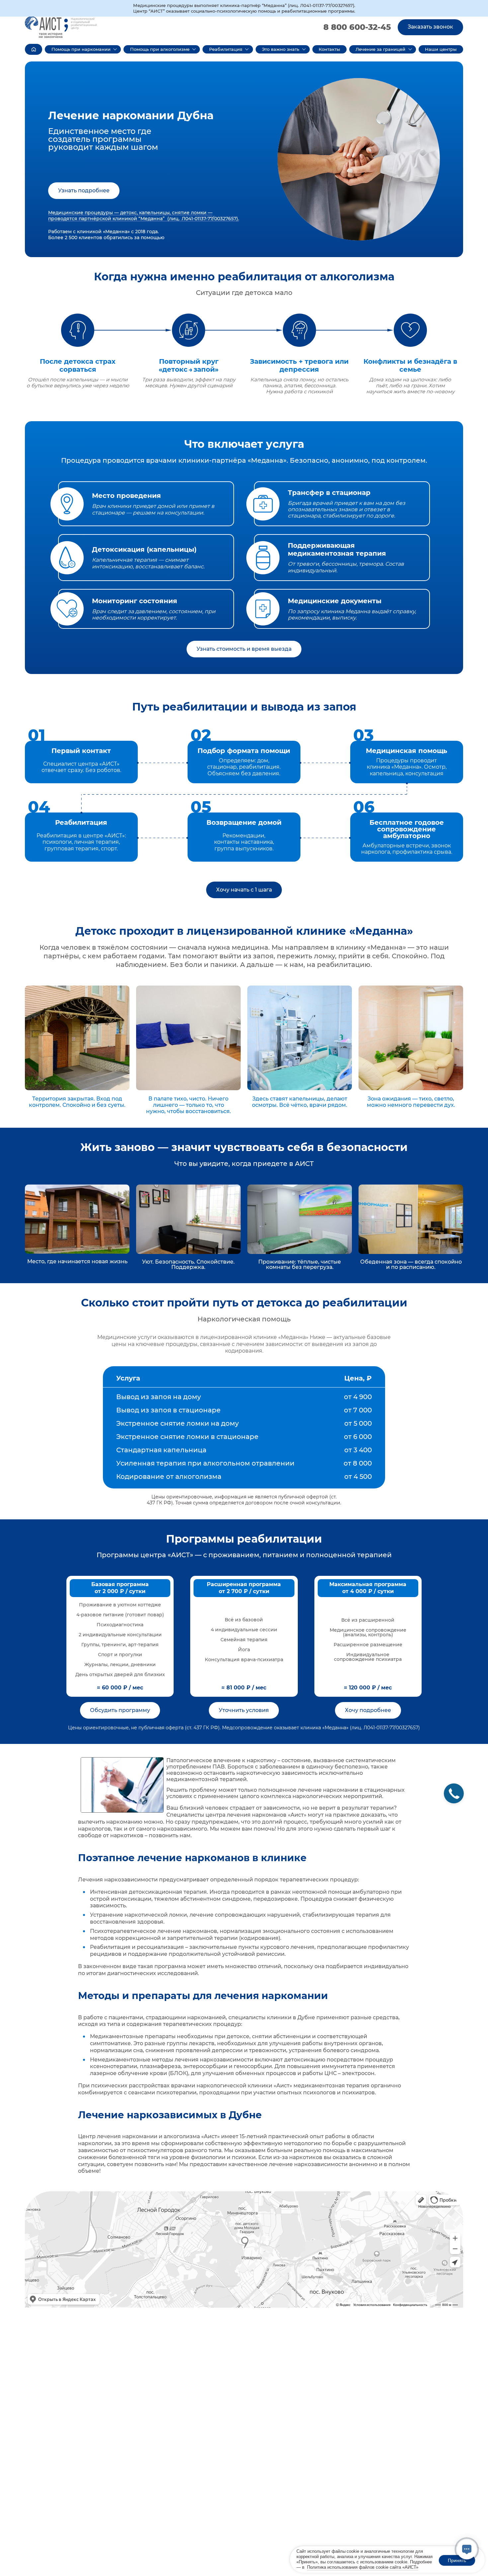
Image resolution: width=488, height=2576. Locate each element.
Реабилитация (226, 49)
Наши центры (441, 49)
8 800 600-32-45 (357, 27)
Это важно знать (281, 49)
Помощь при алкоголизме (160, 49)
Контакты (329, 49)
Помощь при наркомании (81, 49)
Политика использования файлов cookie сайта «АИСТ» (363, 2567)
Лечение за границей (380, 49)
